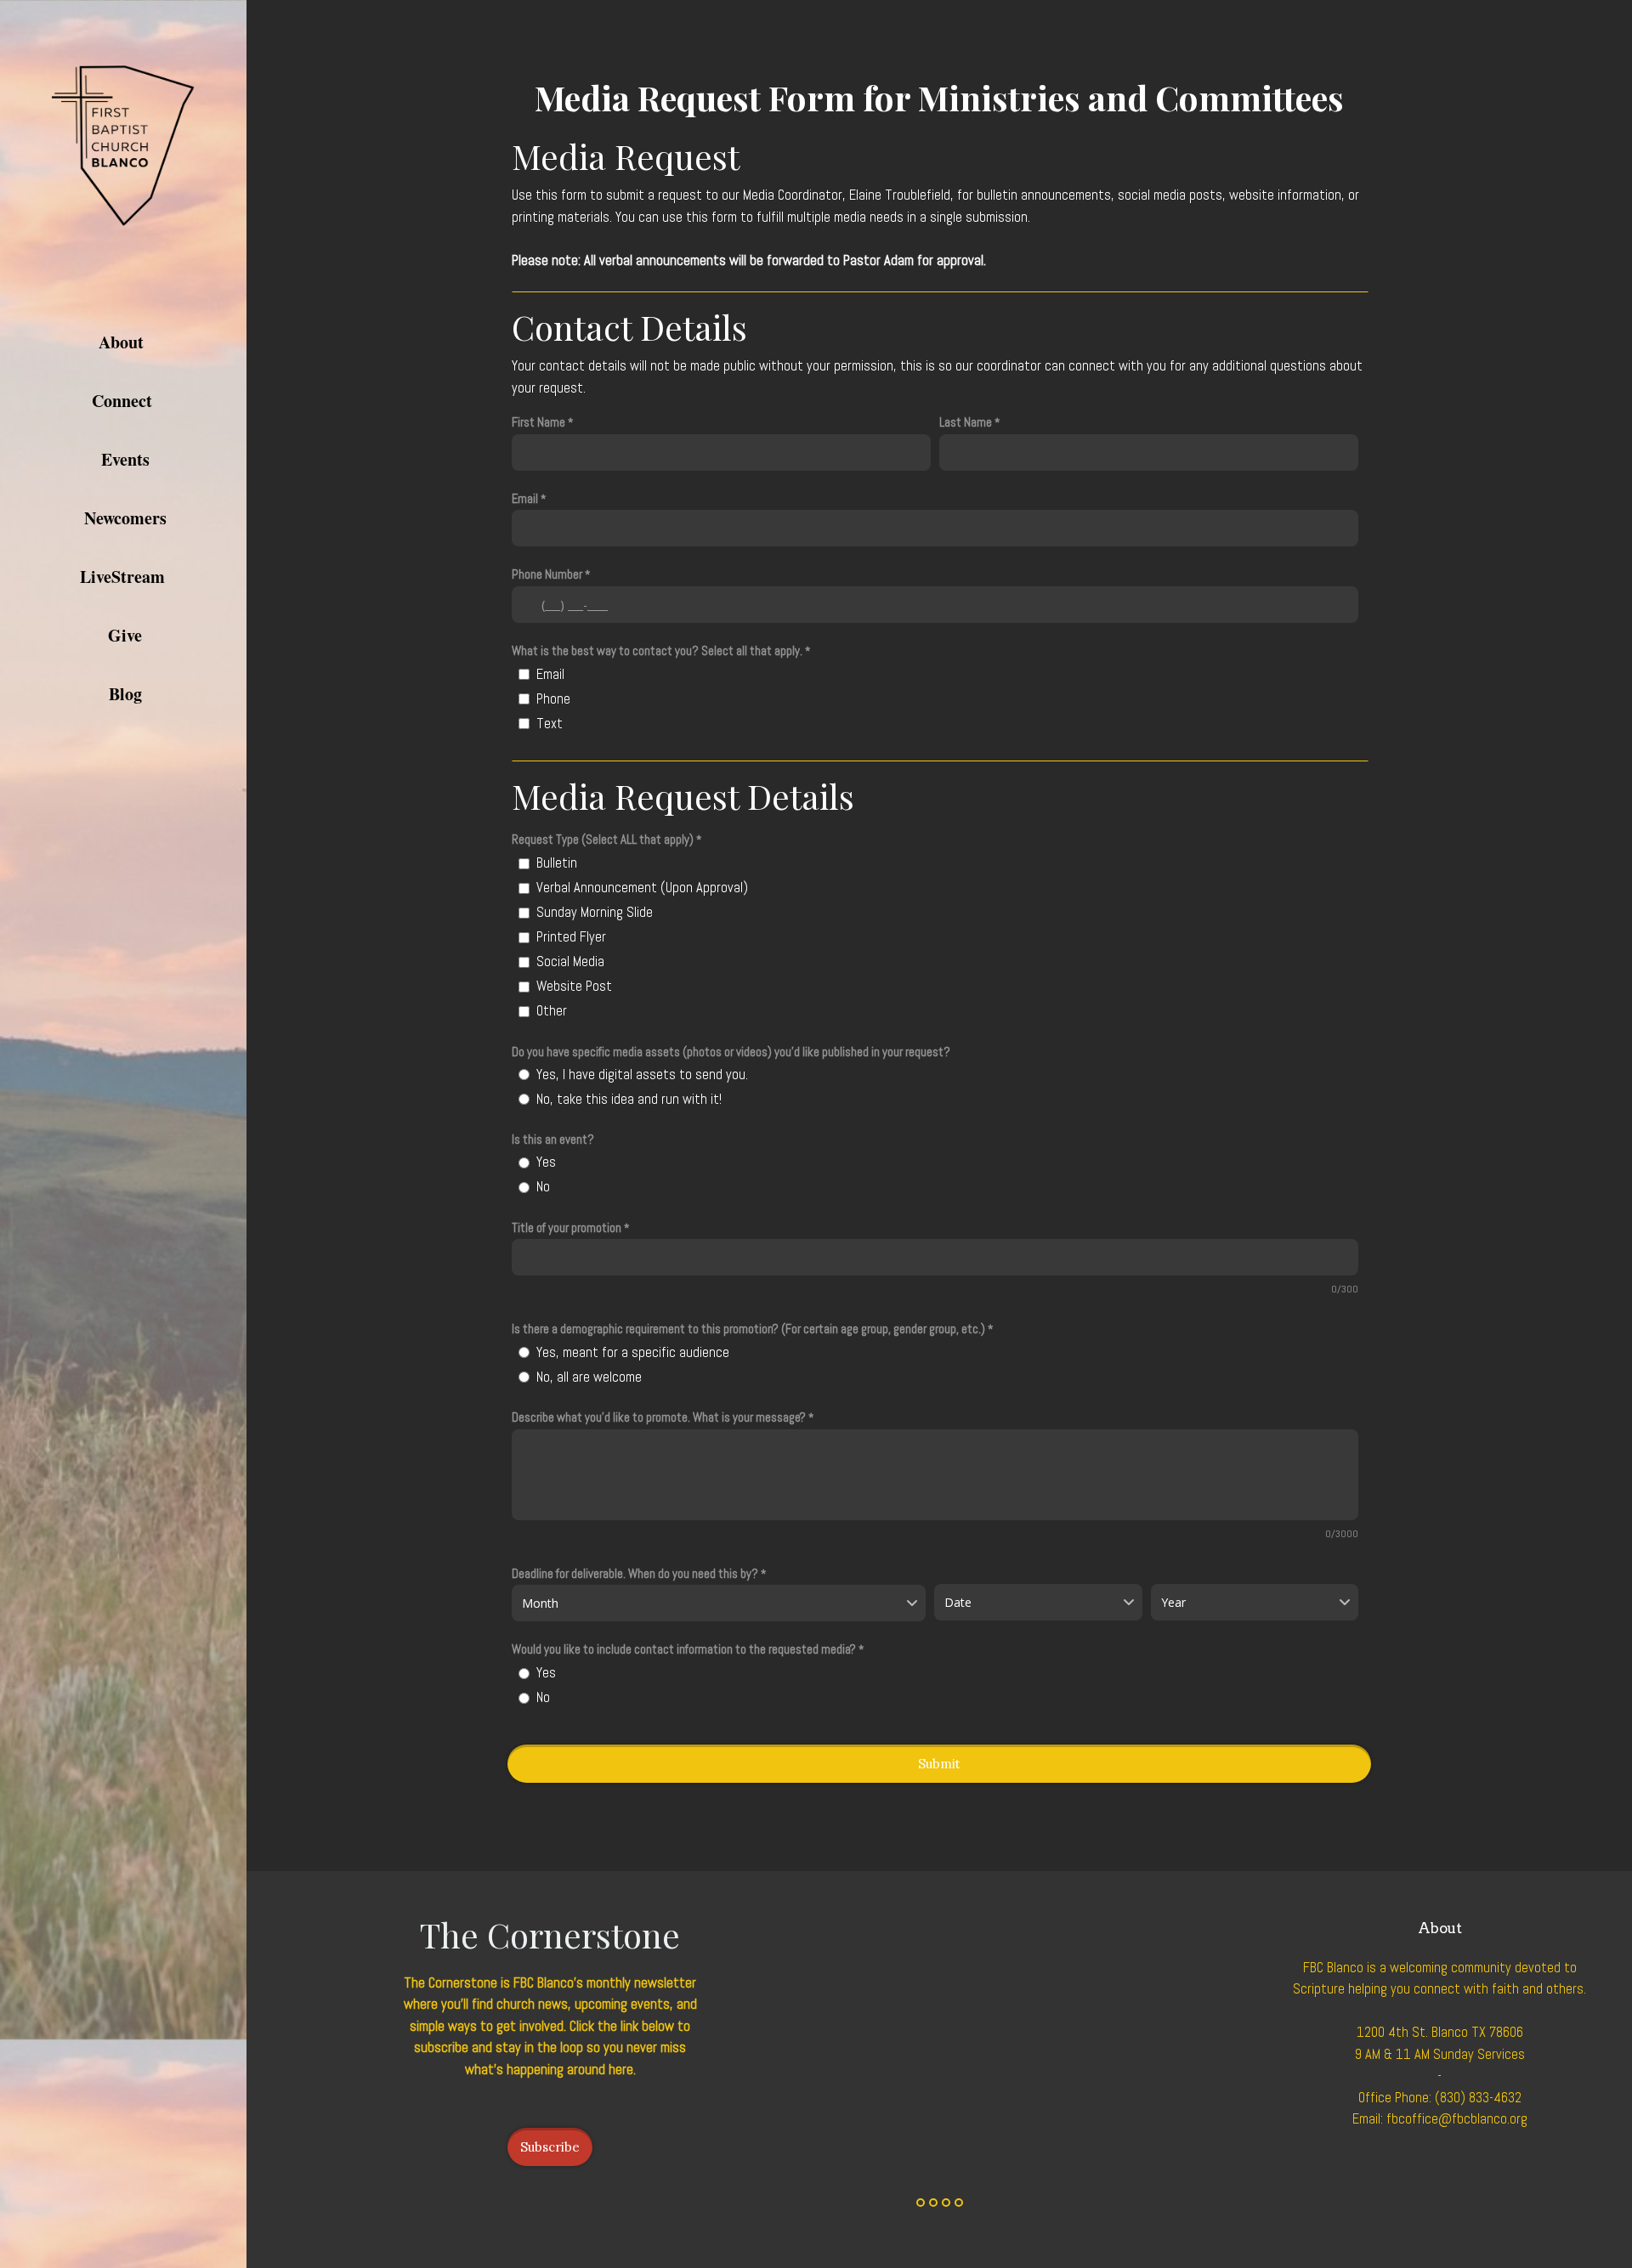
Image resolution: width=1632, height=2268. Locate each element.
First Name (538, 422)
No (543, 1187)
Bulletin (557, 863)
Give (125, 635)
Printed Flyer (571, 937)
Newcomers (125, 518)
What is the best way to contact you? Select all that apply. (657, 650)
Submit (939, 1764)
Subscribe (550, 2147)
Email (525, 498)
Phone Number (547, 574)
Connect (125, 401)
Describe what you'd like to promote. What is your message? (659, 1417)
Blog (125, 694)
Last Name (966, 422)
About (124, 342)
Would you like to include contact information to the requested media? (684, 1649)
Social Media (570, 961)
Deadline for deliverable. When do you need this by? (635, 1573)
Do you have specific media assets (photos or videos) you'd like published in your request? (731, 1052)
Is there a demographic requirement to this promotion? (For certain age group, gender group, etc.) (750, 1329)
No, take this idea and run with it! (629, 1099)
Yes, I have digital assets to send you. (642, 1075)
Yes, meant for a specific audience (633, 1352)
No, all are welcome (589, 1377)
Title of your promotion (567, 1227)
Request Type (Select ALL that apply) (603, 839)
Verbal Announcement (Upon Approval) (642, 888)
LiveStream (125, 577)
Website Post (574, 986)
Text (550, 724)
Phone (553, 699)
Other (552, 1011)
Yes (546, 1162)
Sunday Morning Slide (595, 912)
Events (125, 459)
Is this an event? (553, 1139)
